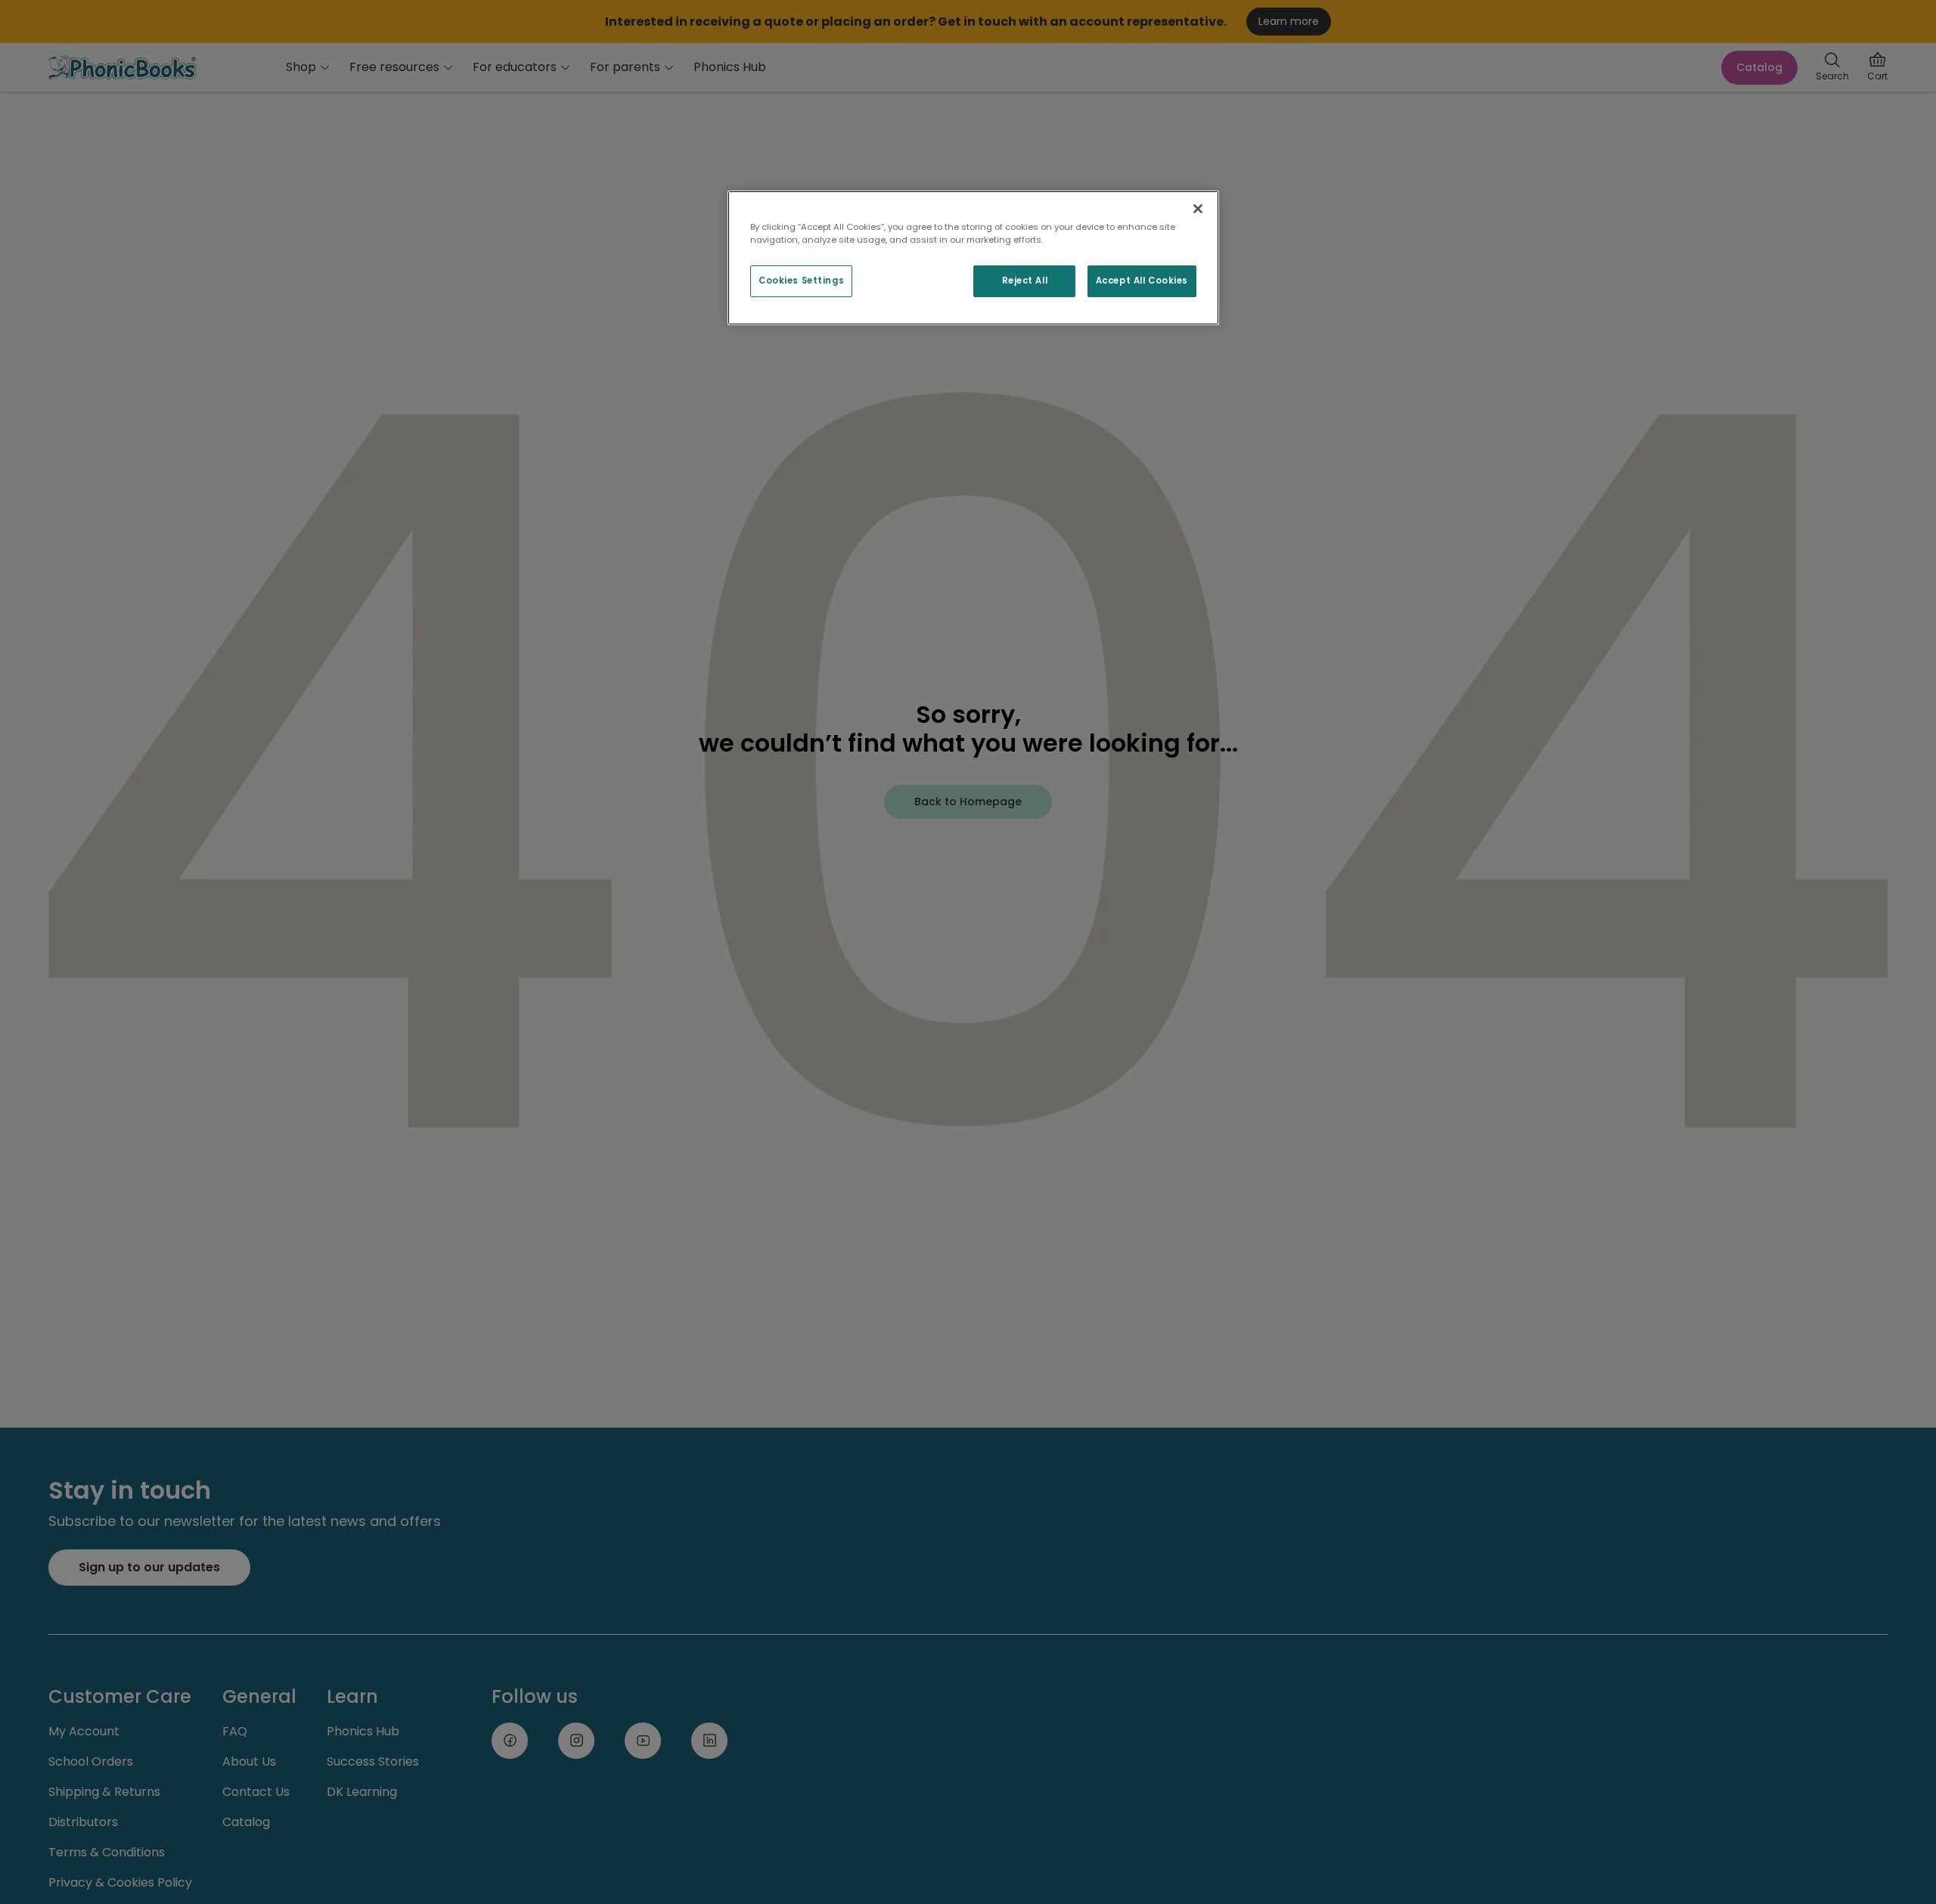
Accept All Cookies (1142, 281)
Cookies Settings (801, 281)
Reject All (1025, 281)
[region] (973, 258)
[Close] (1198, 209)
